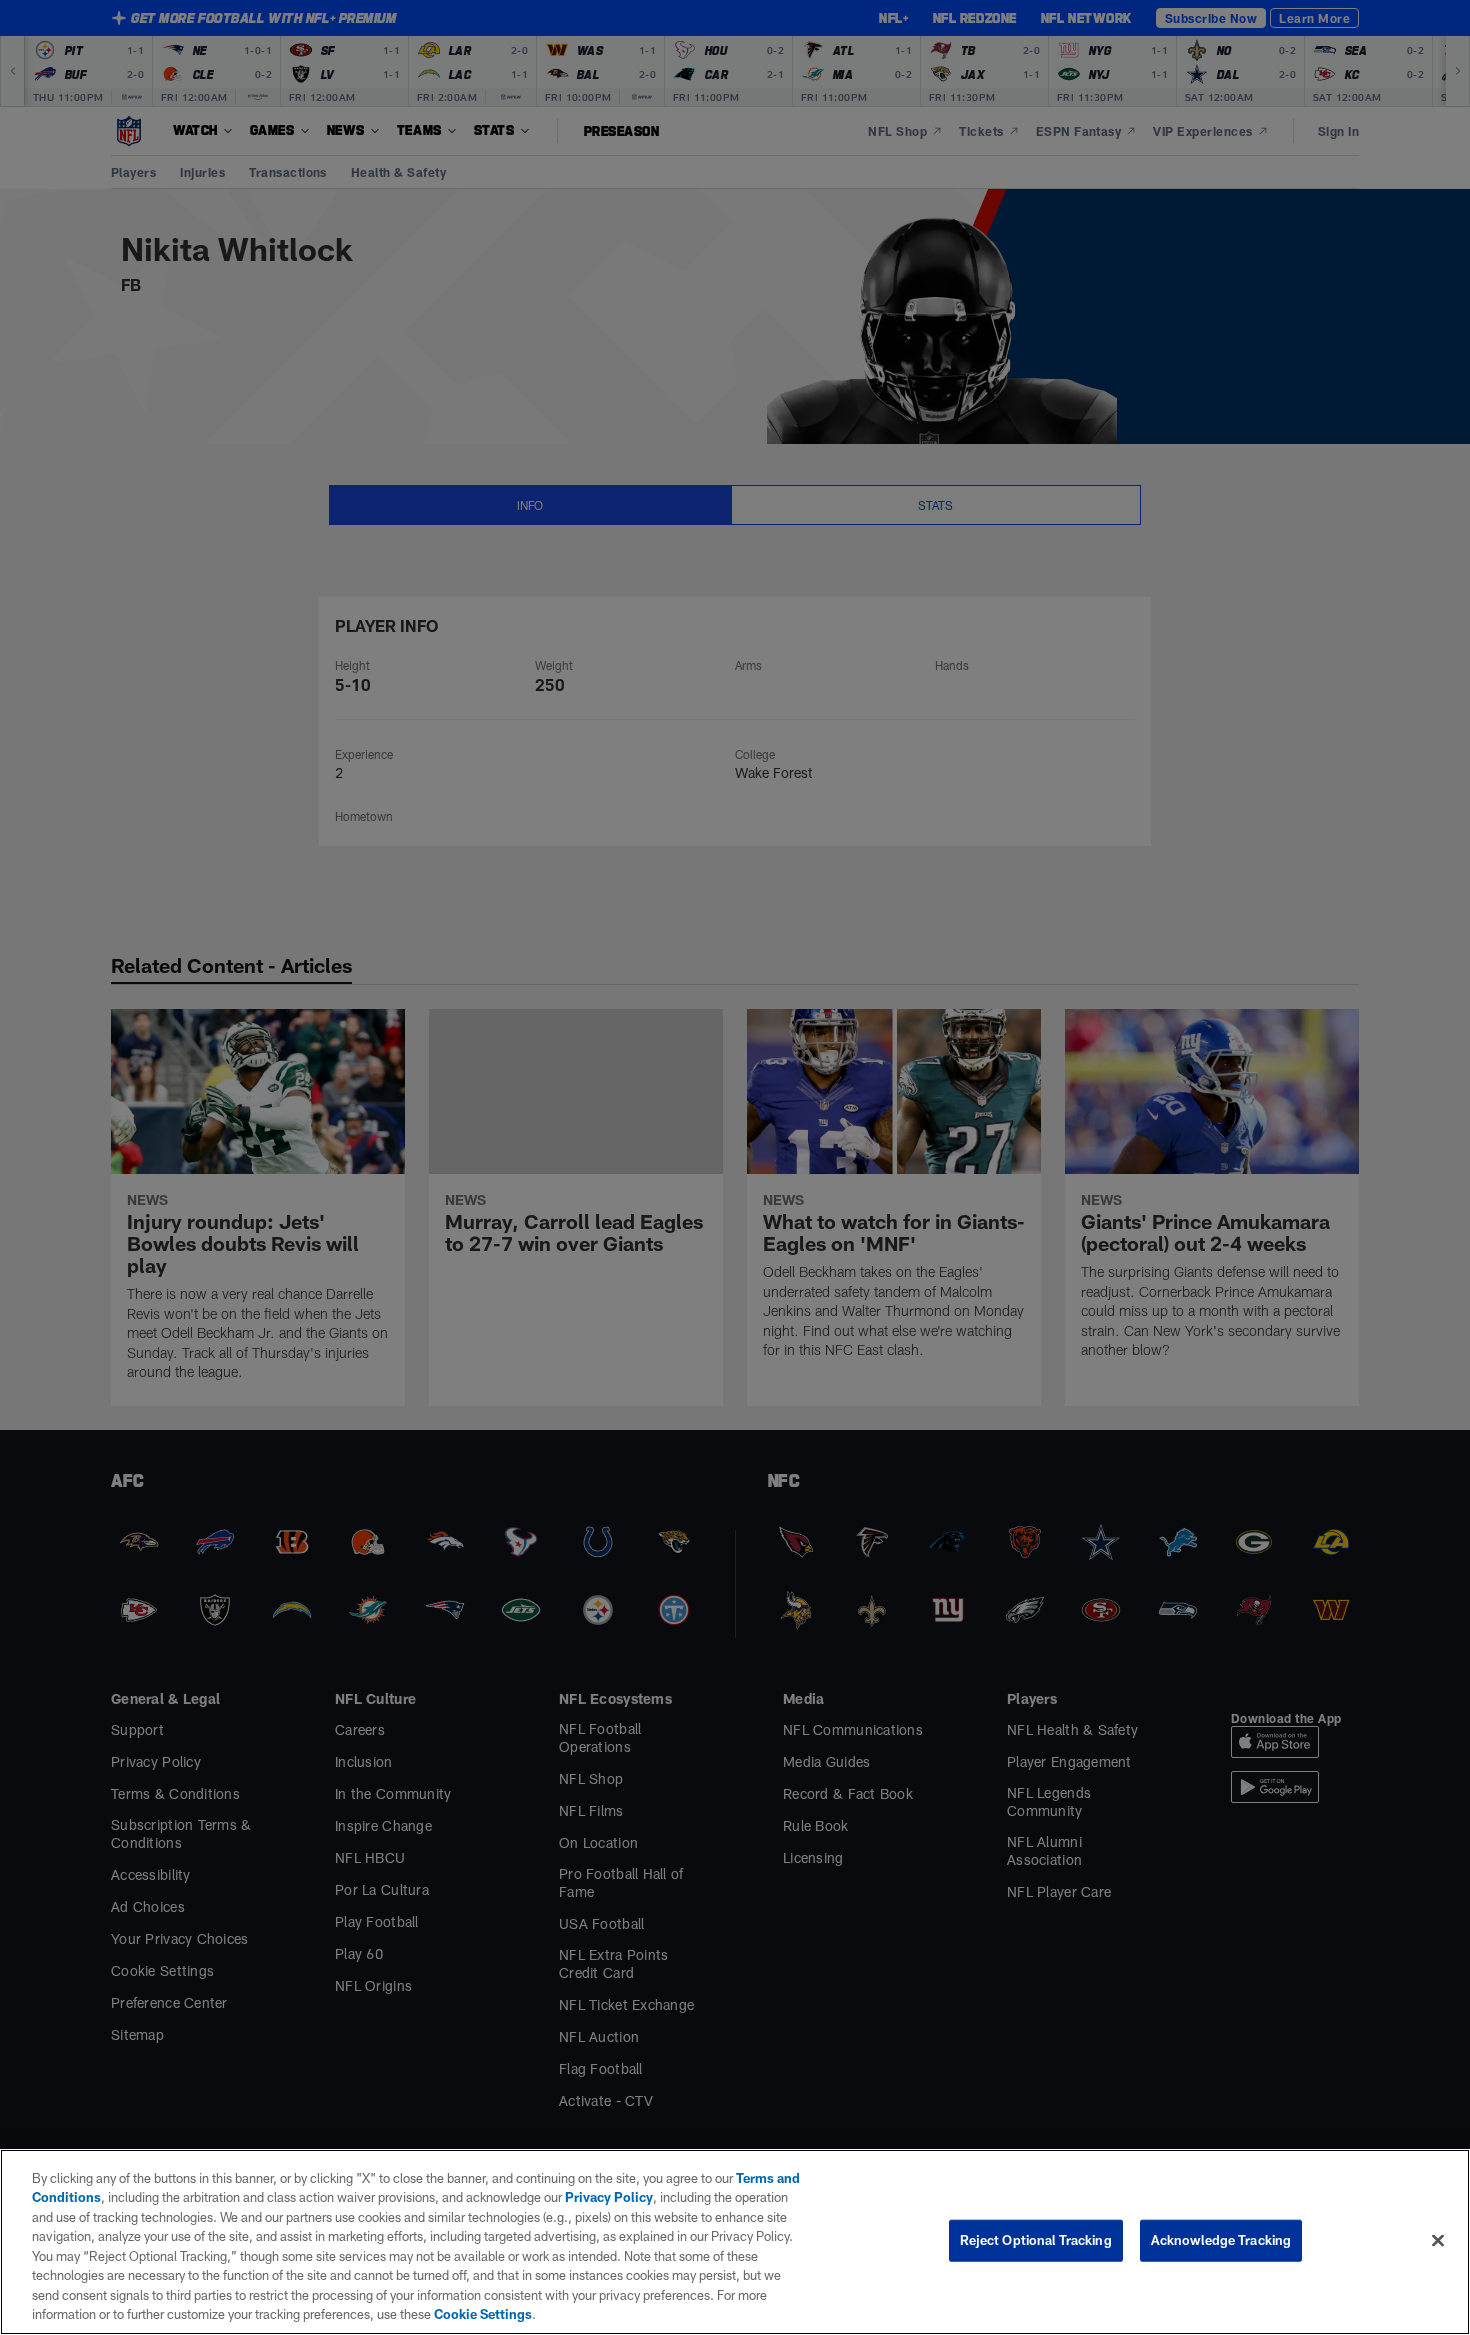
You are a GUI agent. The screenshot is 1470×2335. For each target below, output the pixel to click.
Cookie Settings (483, 2314)
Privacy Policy (609, 2197)
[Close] (1438, 2240)
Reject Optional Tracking (1036, 2240)
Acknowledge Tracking (1221, 2240)
